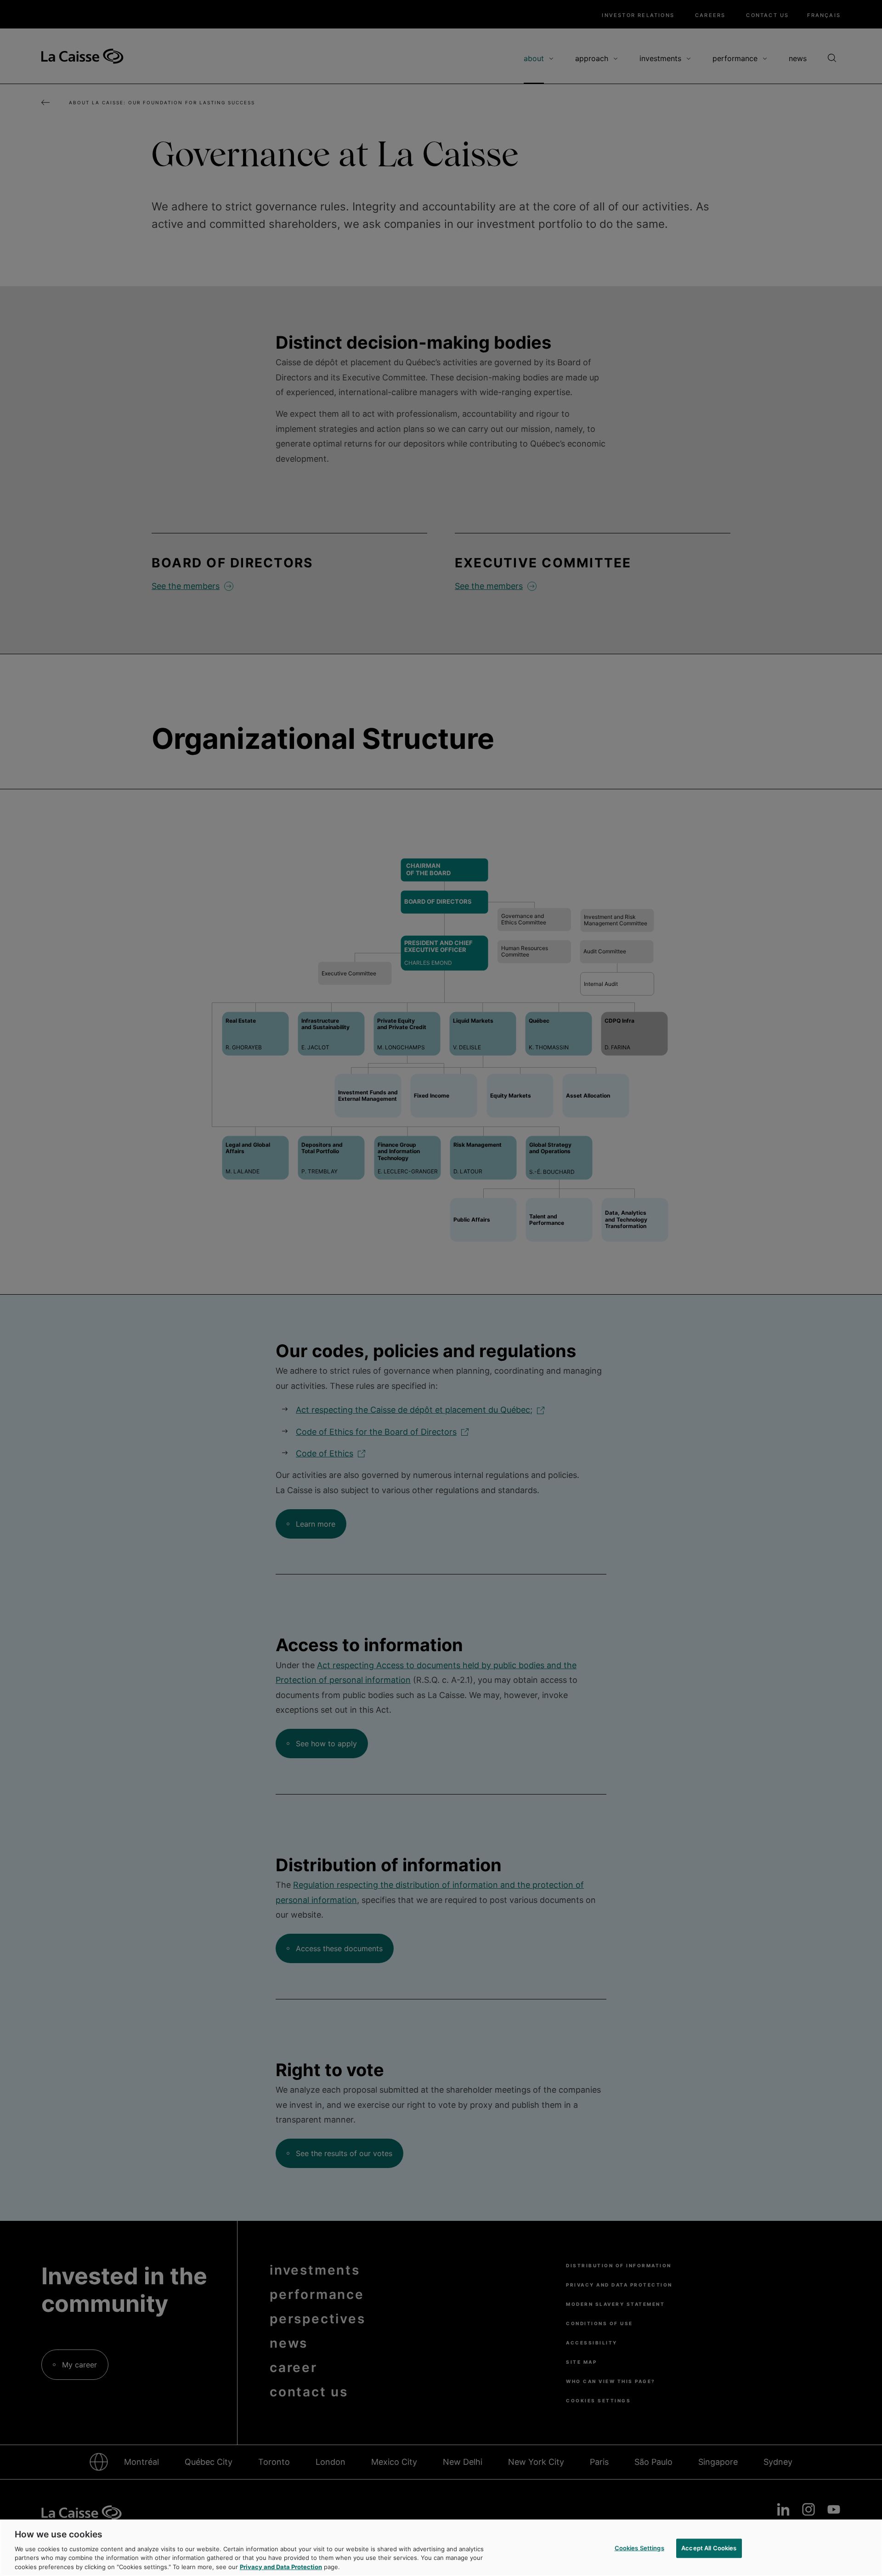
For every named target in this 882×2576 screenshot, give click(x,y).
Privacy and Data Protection (281, 2566)
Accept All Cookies (709, 2548)
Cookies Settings (639, 2548)
